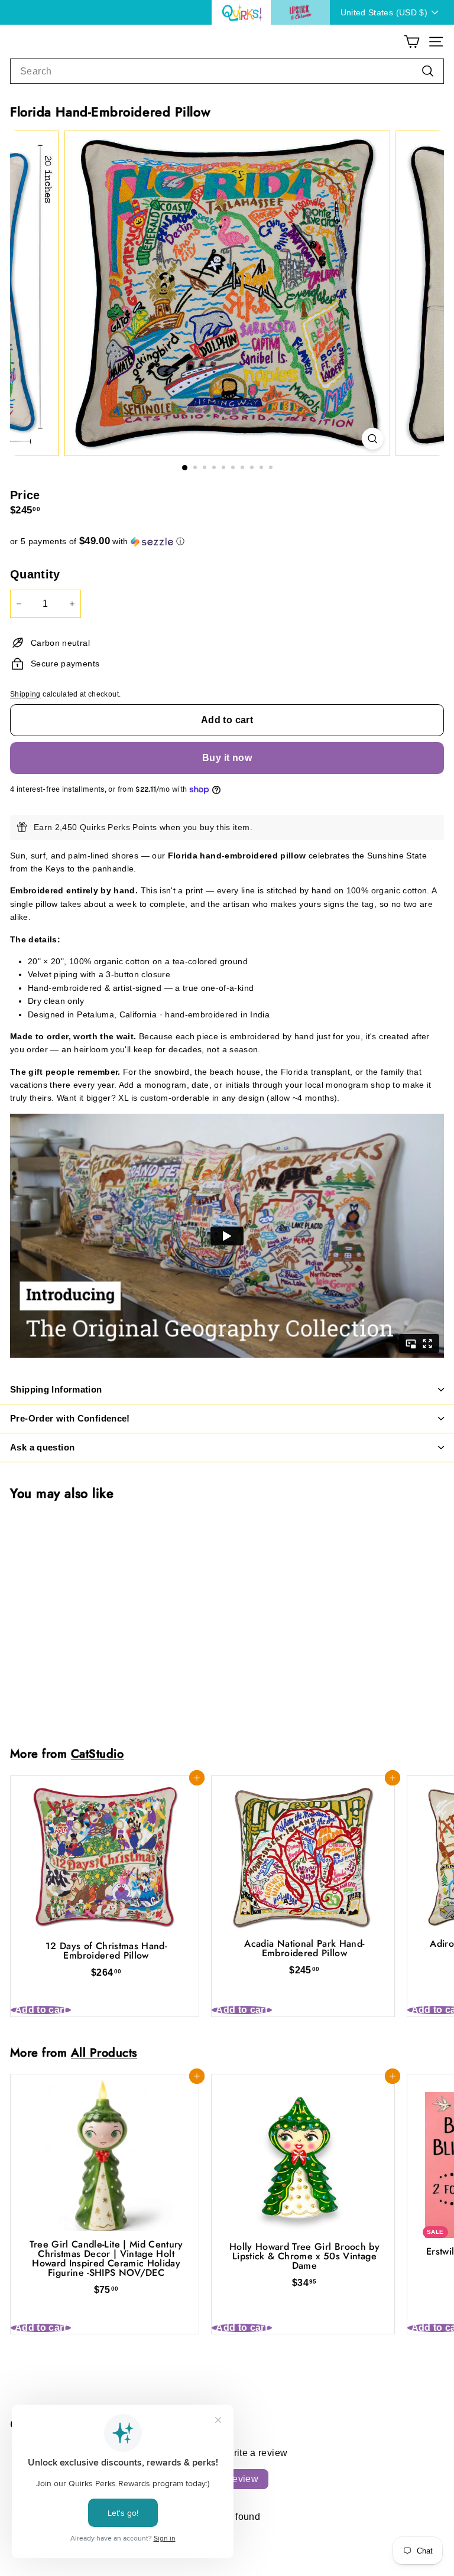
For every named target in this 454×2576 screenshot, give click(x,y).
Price (25, 495)
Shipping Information (56, 1389)
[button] (227, 541)
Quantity (35, 574)
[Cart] (412, 42)
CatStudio (98, 1754)
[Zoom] (372, 439)
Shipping (25, 694)
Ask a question (42, 1447)
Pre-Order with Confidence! (70, 1418)
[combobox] (227, 71)
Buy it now (227, 758)
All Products (104, 2053)
